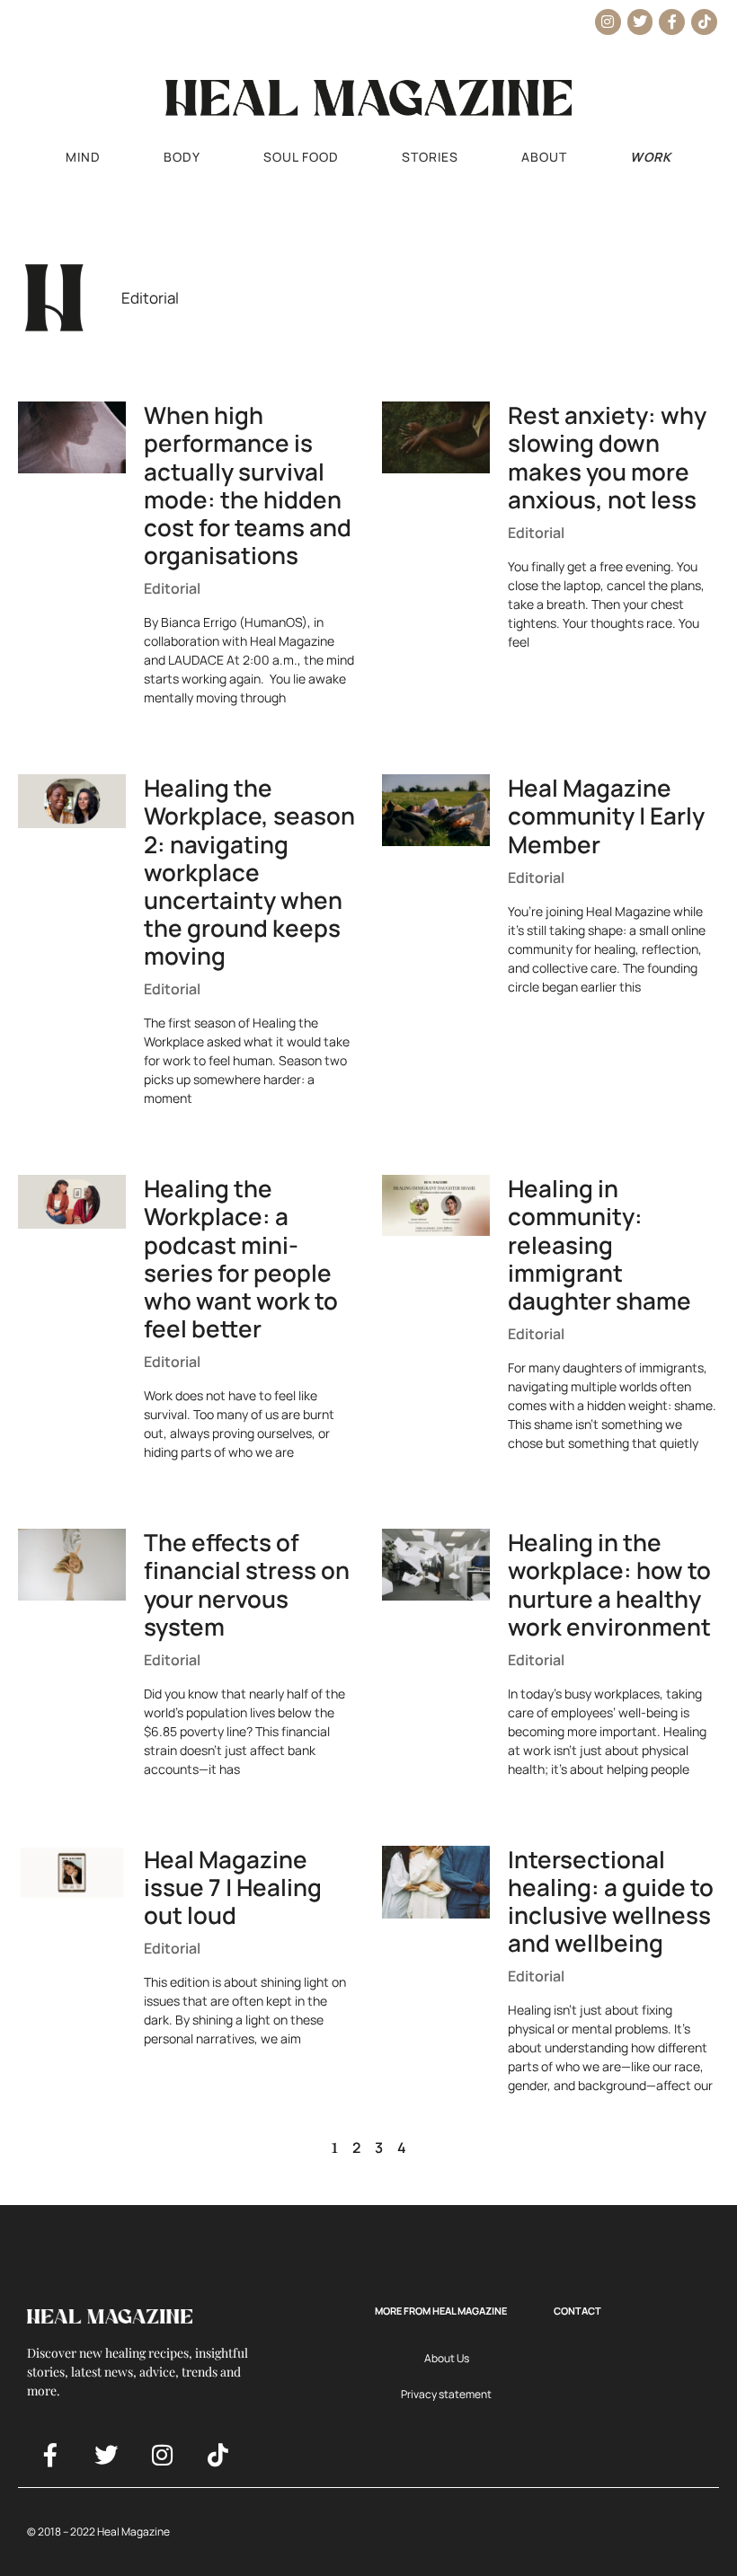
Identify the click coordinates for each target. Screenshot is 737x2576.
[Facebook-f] (672, 22)
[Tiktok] (704, 22)
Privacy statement (446, 2394)
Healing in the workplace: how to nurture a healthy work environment (609, 1584)
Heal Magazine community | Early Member (606, 816)
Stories (430, 157)
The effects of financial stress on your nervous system (247, 1584)
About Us (447, 2358)
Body (182, 157)
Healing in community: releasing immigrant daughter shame (599, 1244)
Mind (83, 157)
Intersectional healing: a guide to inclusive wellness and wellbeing (611, 1901)
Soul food (301, 157)
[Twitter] (640, 22)
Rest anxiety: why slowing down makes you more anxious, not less (607, 457)
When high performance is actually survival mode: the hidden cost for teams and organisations (248, 485)
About (544, 157)
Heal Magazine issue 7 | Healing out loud (233, 1887)
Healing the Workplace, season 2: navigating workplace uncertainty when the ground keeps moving (249, 872)
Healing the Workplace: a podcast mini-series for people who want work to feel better (241, 1258)
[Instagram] (608, 22)
